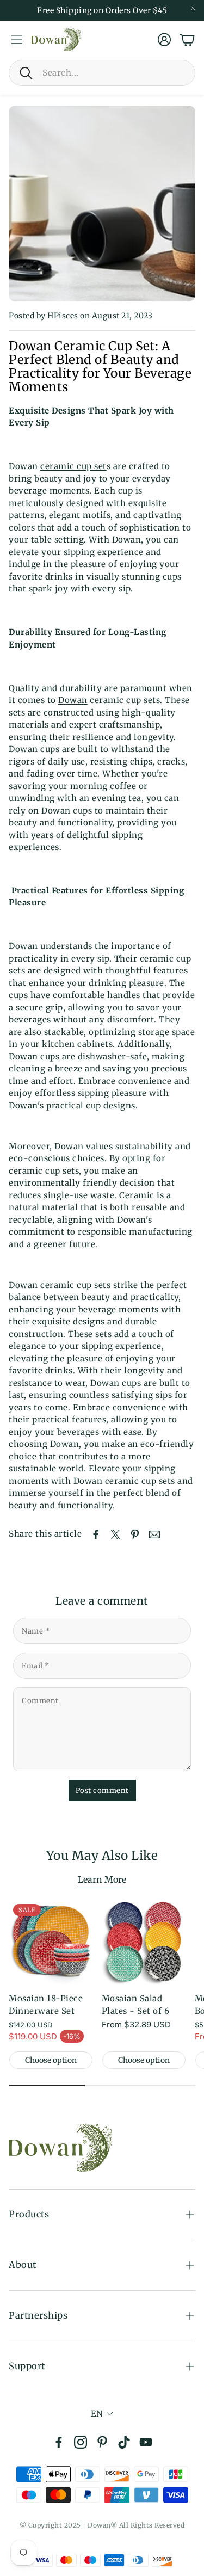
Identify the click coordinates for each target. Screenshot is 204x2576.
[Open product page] (144, 1942)
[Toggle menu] (17, 40)
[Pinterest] (102, 2442)
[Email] (154, 1534)
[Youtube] (146, 2442)
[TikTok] (124, 2442)
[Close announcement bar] (193, 8)
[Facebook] (59, 2442)
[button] (102, 73)
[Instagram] (81, 2442)
